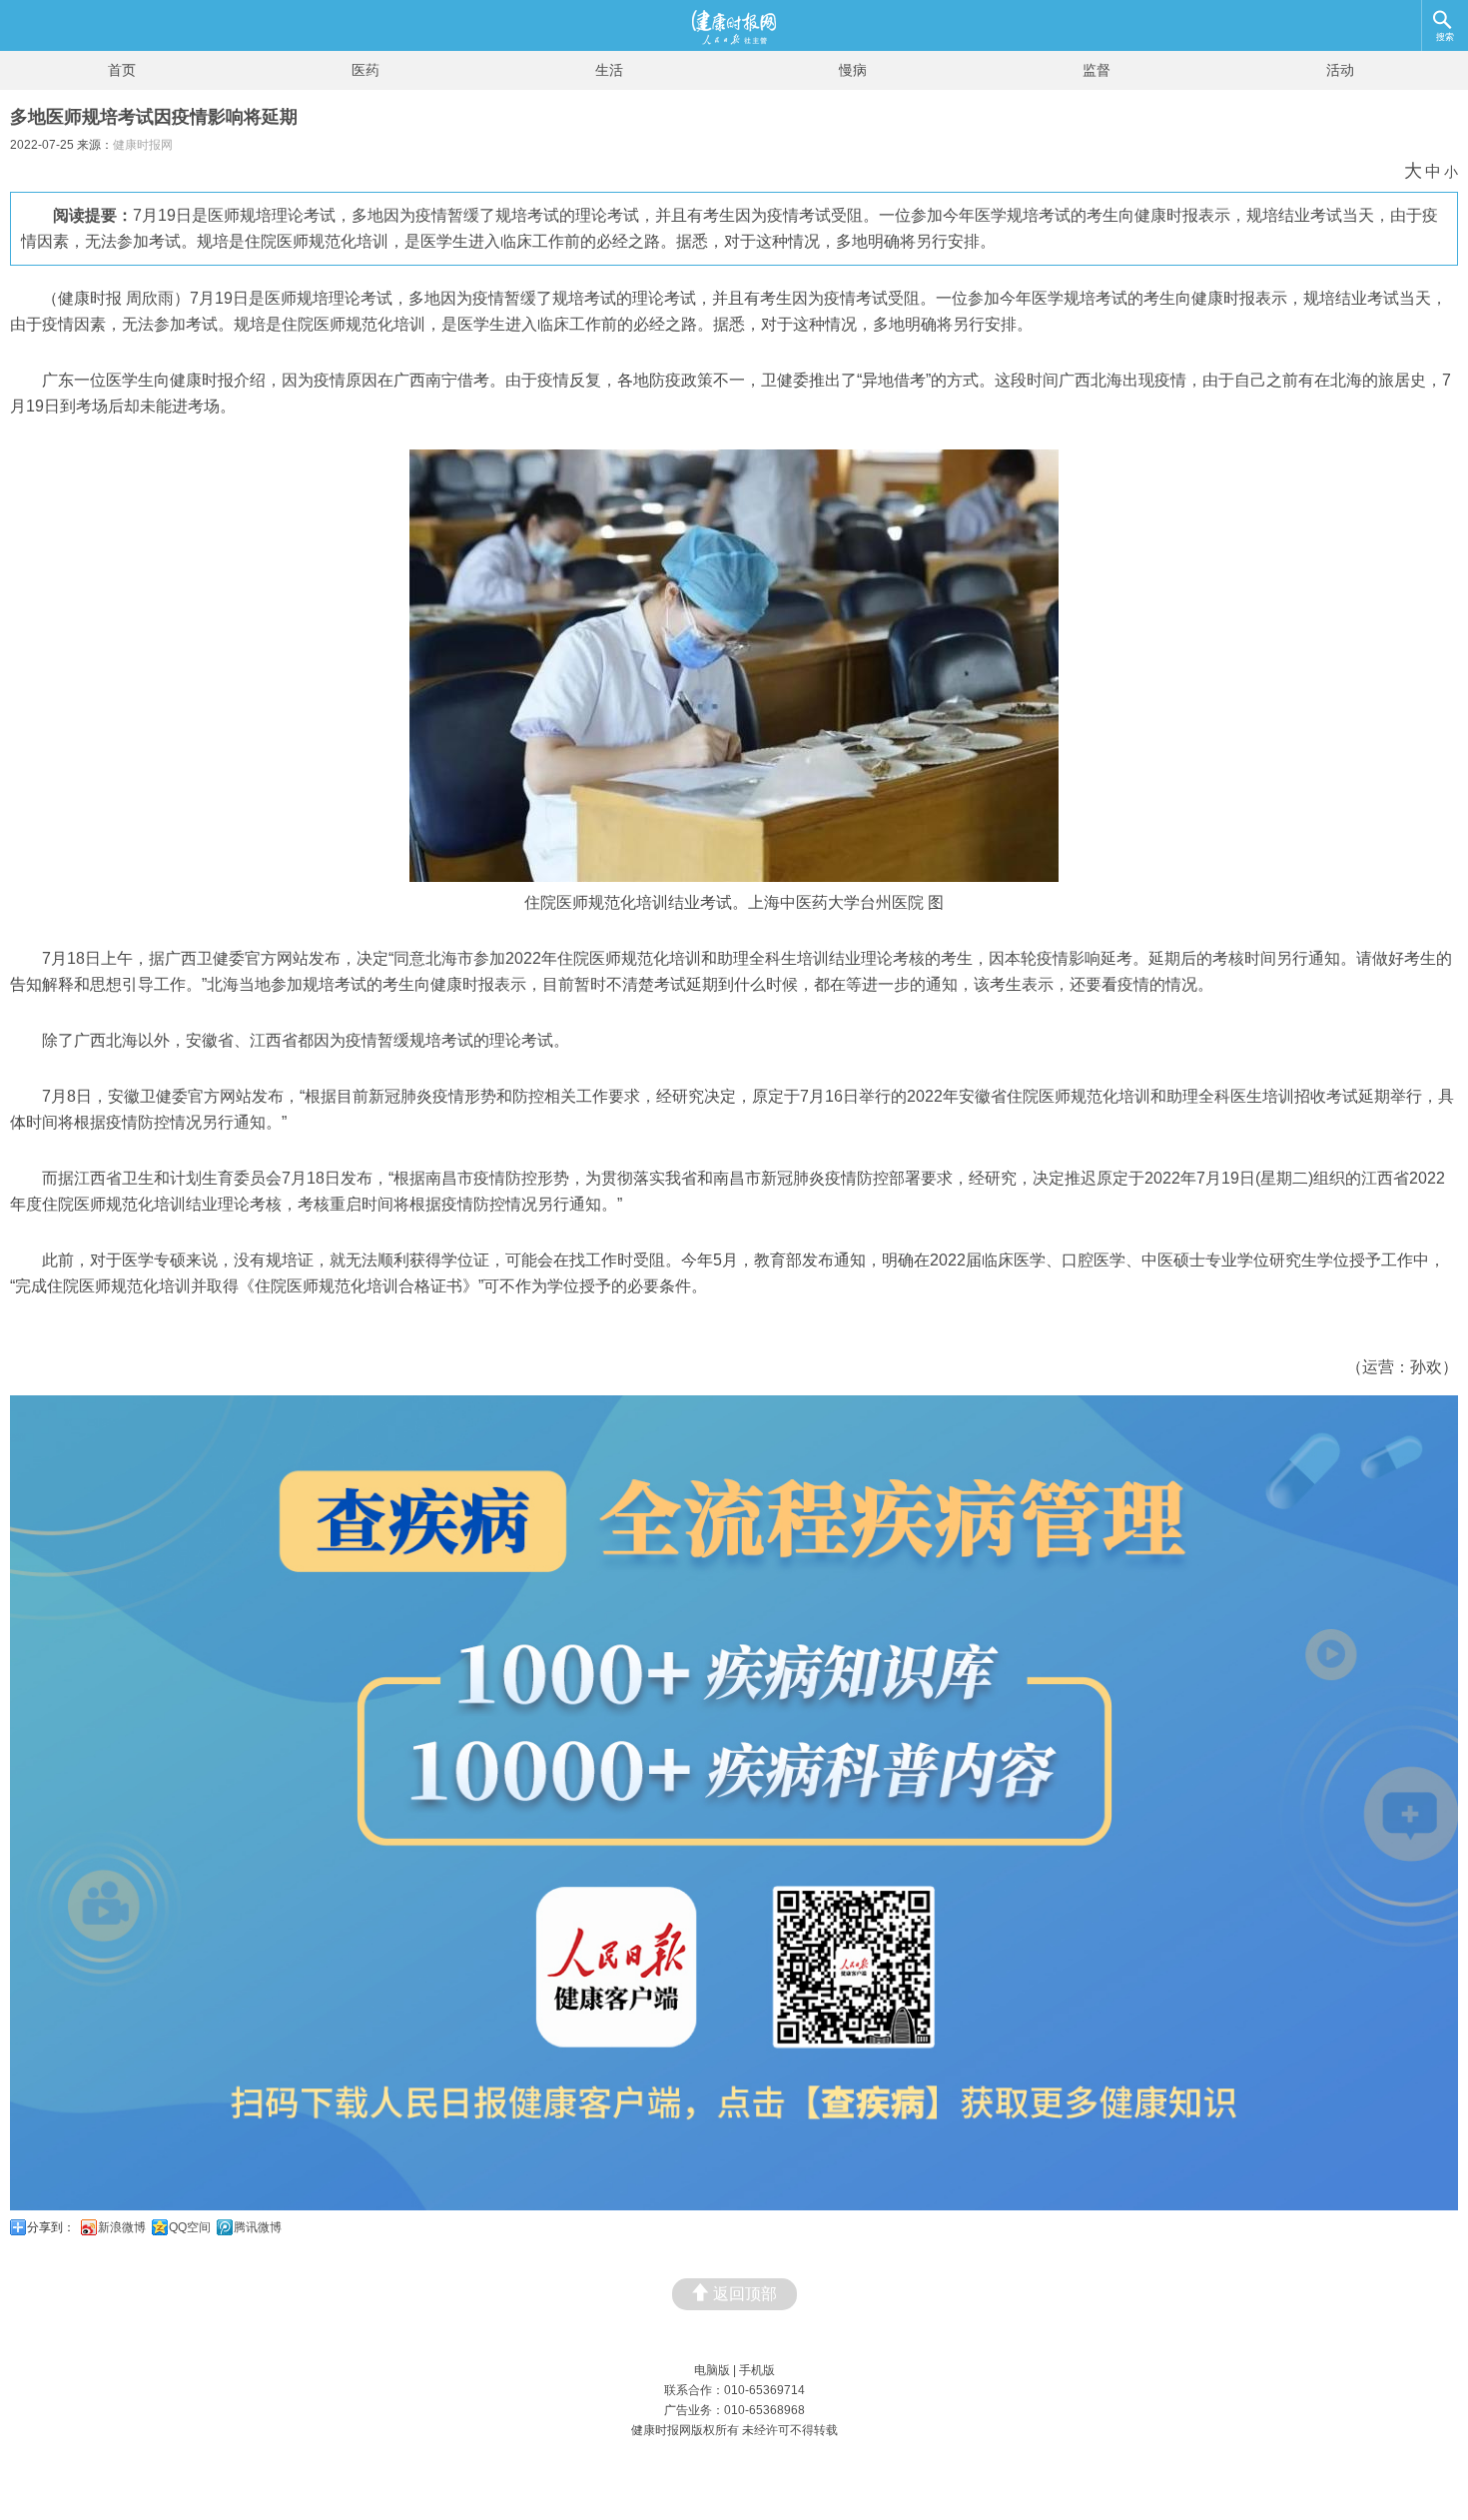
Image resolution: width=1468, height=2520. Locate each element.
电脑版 (712, 2370)
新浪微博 (122, 2227)
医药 (366, 70)
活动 (1340, 70)
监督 (1097, 70)
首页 (122, 70)
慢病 (853, 70)
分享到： (51, 2227)
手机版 (757, 2370)
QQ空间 (190, 2227)
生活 (609, 70)
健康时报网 (143, 145)
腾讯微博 (258, 2227)
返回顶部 (745, 2294)
